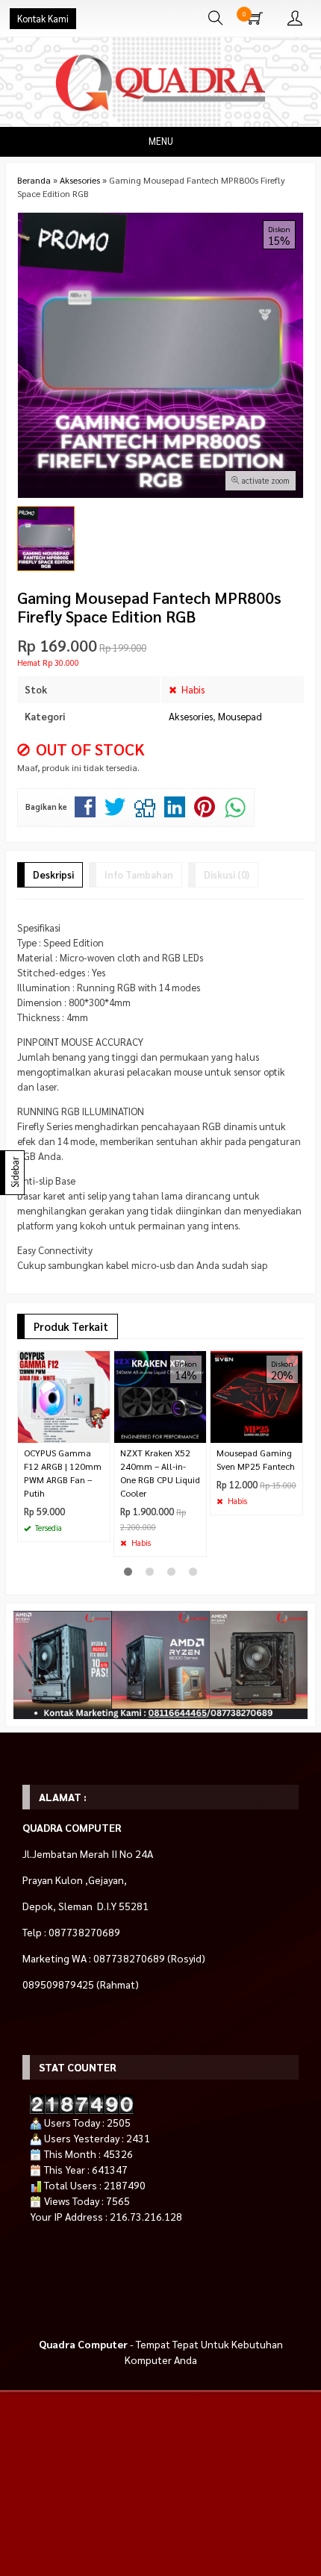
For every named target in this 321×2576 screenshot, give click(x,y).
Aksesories (191, 716)
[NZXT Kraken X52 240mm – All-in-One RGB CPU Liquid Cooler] (160, 1395)
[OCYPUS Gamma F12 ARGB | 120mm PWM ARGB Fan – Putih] (64, 1395)
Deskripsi (53, 874)
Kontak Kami (43, 19)
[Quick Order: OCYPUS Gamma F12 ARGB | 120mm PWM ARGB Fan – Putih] (101, 1431)
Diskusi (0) (227, 874)
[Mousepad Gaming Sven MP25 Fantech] (256, 1395)
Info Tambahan (139, 874)
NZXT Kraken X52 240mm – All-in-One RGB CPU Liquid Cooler (160, 1473)
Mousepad (240, 716)
